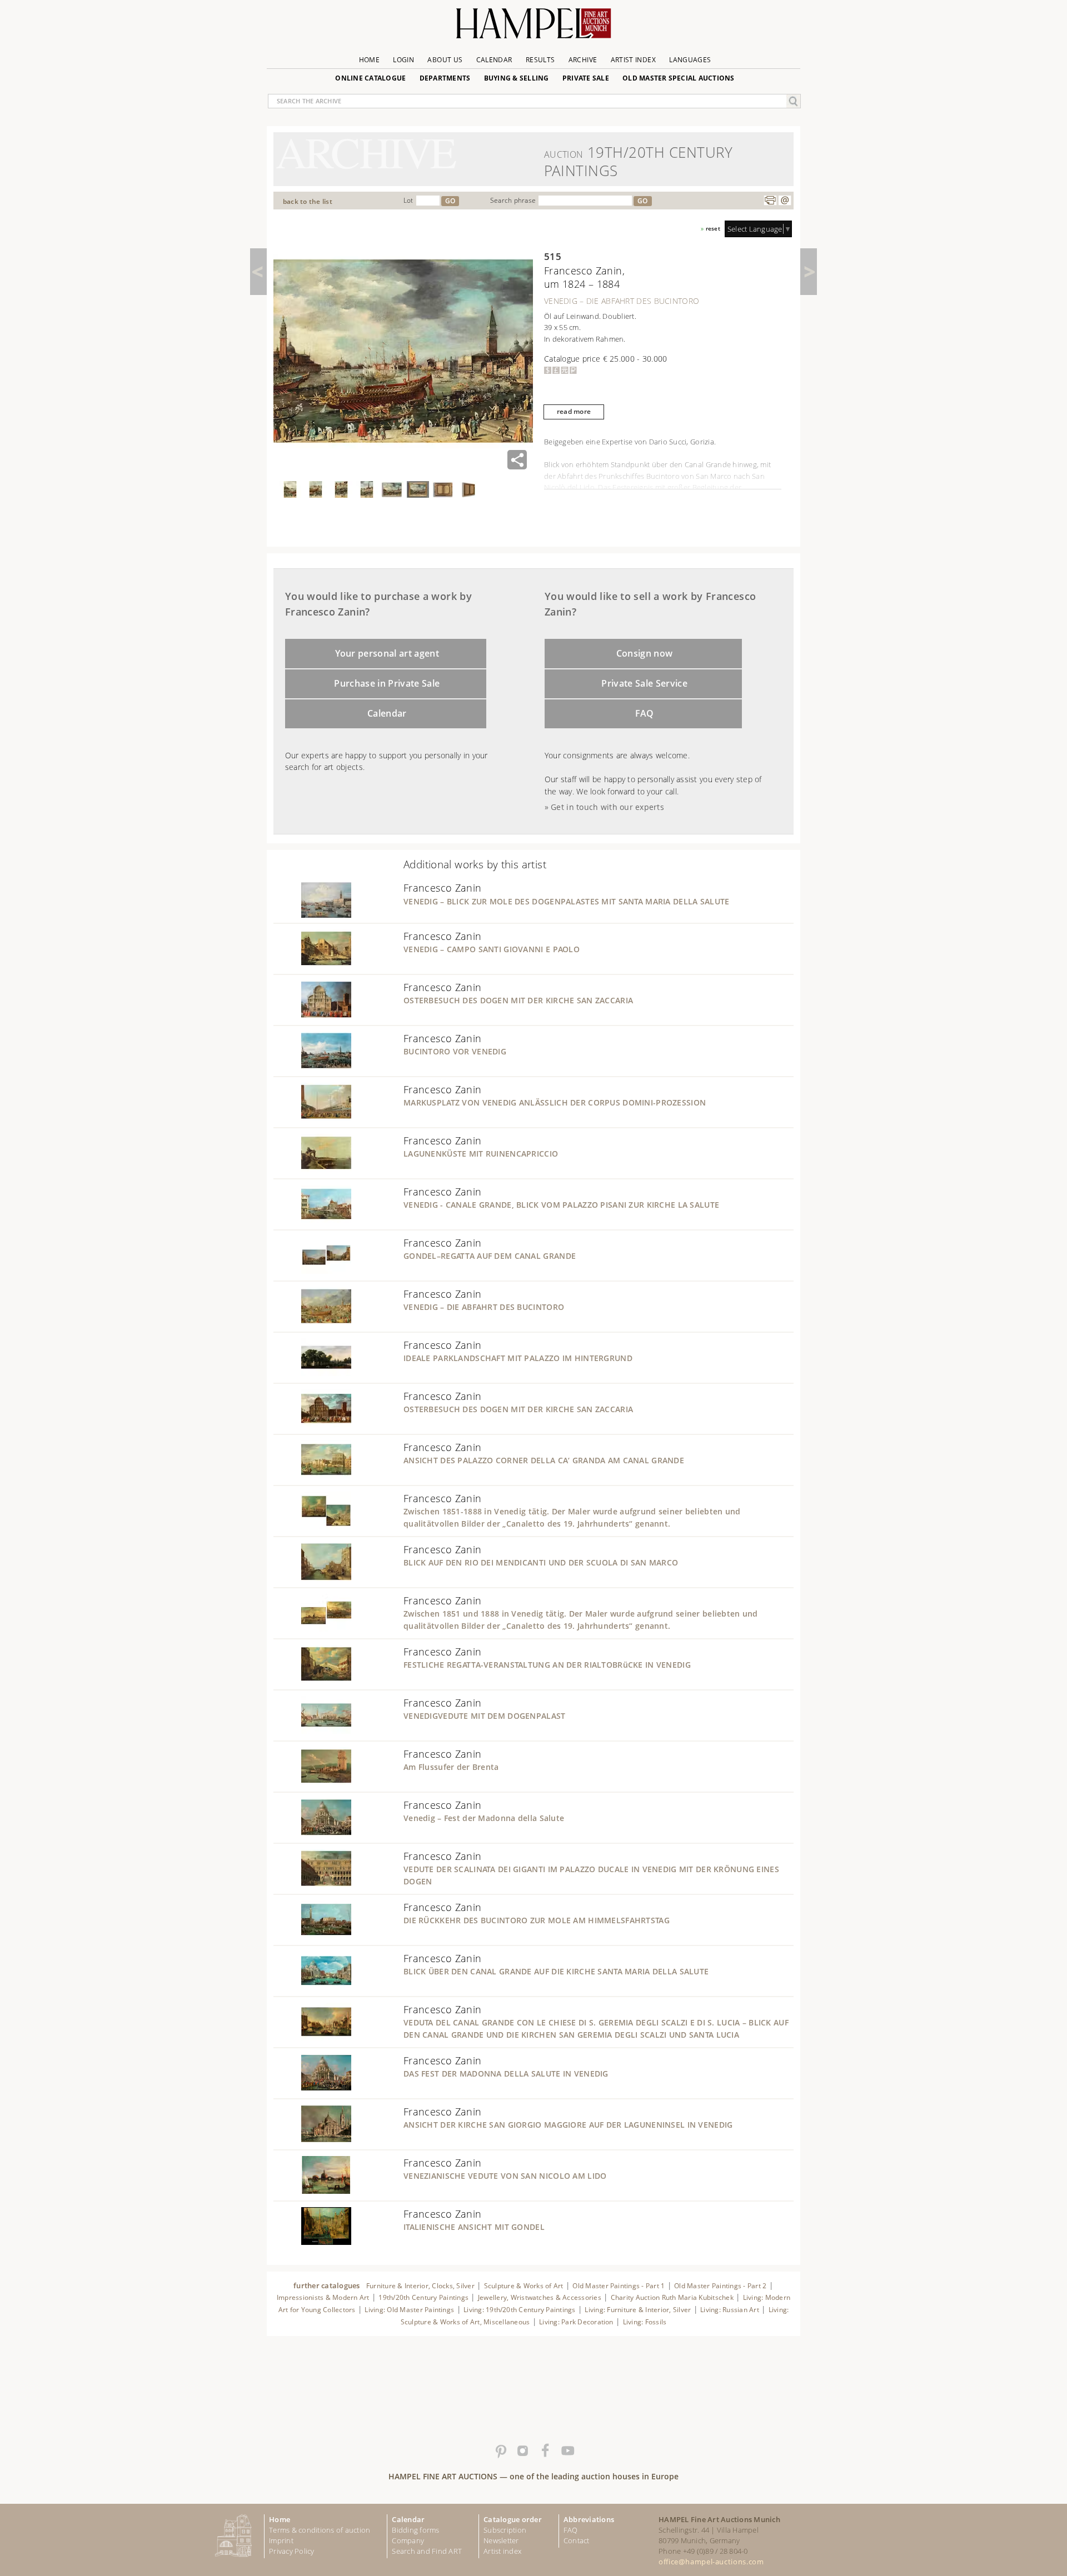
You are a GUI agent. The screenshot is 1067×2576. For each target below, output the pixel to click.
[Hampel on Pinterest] (500, 2451)
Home (369, 60)
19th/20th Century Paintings (423, 2297)
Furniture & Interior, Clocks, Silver (420, 2286)
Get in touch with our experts (607, 807)
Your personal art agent (387, 653)
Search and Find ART (427, 2551)
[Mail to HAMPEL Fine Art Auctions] (785, 201)
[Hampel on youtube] (567, 2451)
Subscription (505, 2530)
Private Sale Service (644, 683)
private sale (586, 78)
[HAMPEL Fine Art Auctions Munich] (533, 27)
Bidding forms (415, 2530)
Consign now (645, 653)
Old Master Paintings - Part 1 (619, 2286)
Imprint (281, 2540)
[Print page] (770, 201)
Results (540, 60)
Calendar (494, 60)
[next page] (809, 272)
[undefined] (312, 916)
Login (403, 60)
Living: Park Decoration (576, 2322)
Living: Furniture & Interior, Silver (638, 2310)
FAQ (645, 713)
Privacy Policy (292, 2551)
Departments (445, 78)
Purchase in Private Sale (387, 683)
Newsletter (501, 2540)
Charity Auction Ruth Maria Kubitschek (672, 2297)
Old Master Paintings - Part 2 (720, 2286)
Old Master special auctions (679, 78)
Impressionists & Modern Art (323, 2297)
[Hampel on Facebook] (545, 2451)
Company (408, 2540)
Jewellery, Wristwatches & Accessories (540, 2297)
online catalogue (370, 78)
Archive (583, 60)
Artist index (502, 2551)
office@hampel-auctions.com (711, 2562)
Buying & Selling (517, 78)
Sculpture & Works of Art (524, 2286)
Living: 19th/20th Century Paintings (520, 2310)
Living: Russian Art (730, 2310)
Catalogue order (513, 2519)
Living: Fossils (645, 2322)
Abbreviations (589, 2519)
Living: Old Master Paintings (409, 2310)
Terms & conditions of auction (320, 2530)
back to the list (308, 201)
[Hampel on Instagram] (522, 2451)
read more (574, 411)
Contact (577, 2540)
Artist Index (633, 60)
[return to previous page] (258, 272)
